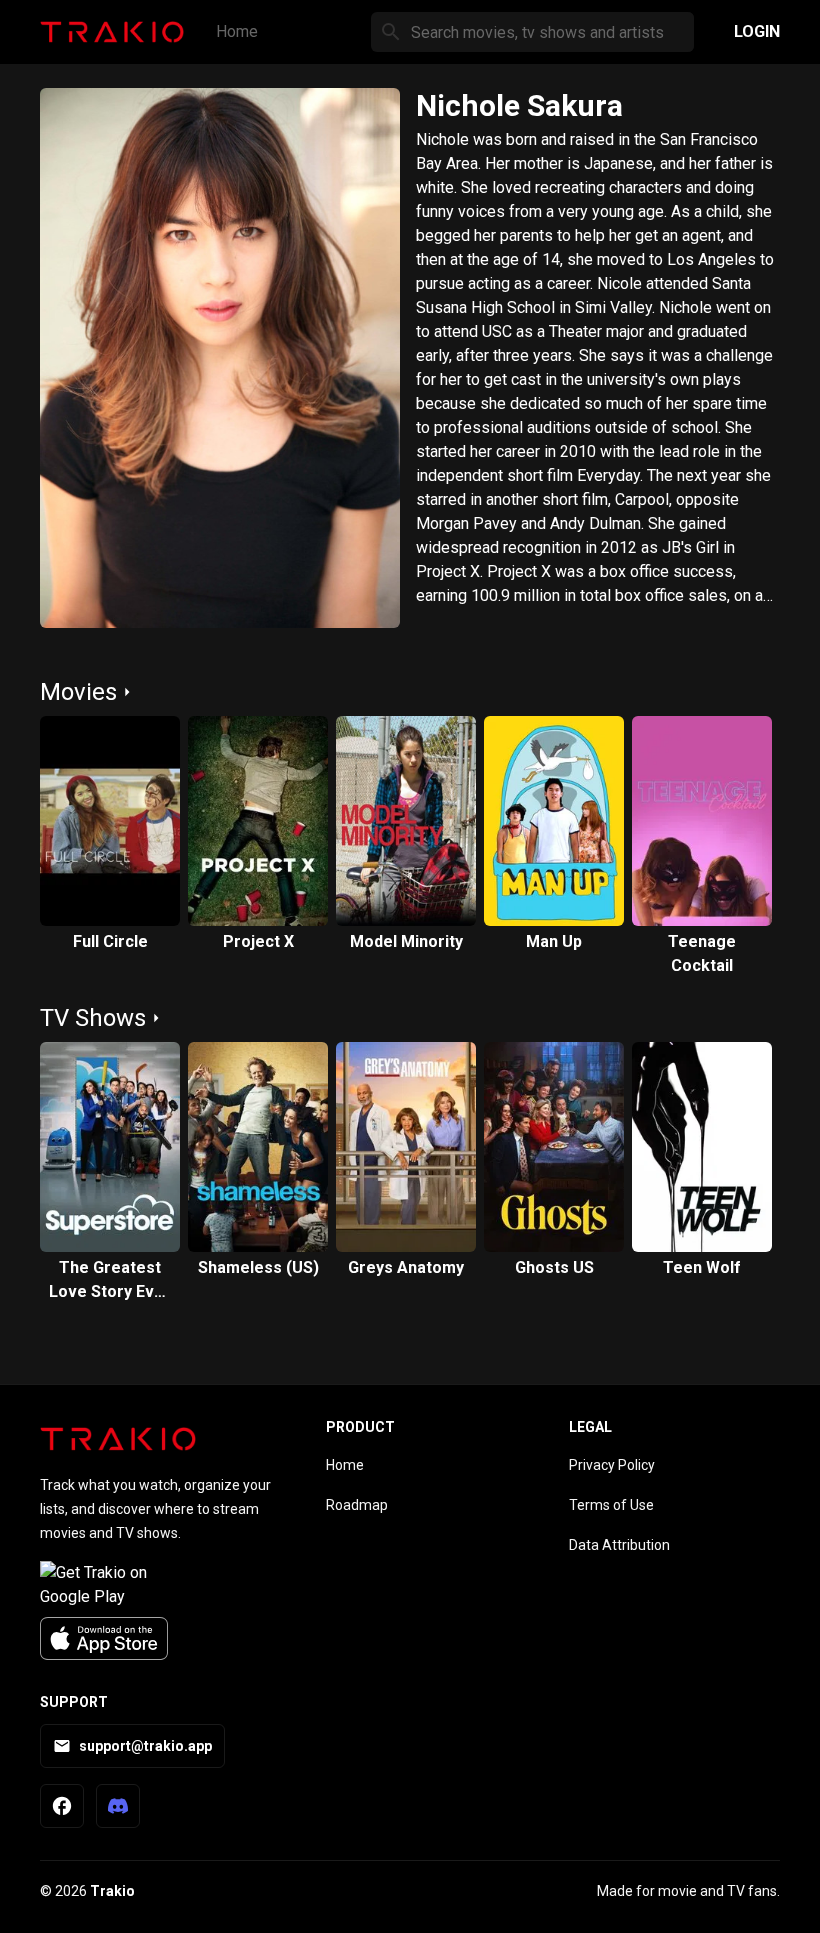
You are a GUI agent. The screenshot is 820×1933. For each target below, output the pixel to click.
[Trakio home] (118, 1439)
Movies (78, 692)
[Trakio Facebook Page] (62, 1806)
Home (237, 31)
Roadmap (357, 1505)
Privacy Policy (612, 1465)
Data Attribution (619, 1545)
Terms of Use (611, 1505)
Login (757, 31)
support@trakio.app (145, 1746)
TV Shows (93, 1018)
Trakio (112, 1891)
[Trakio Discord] (118, 1806)
